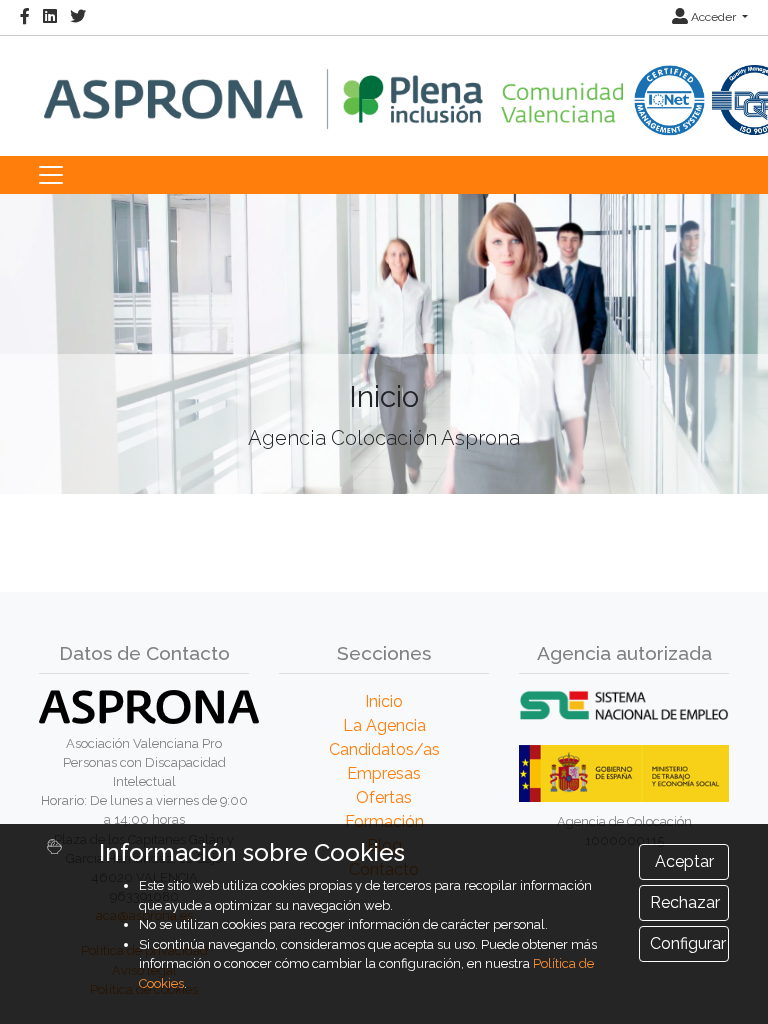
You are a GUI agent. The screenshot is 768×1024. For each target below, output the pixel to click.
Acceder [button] (713, 17)
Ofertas (384, 797)
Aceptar (684, 861)
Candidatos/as (384, 749)
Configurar (688, 943)
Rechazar (685, 902)
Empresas (384, 773)
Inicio (384, 701)
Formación (384, 821)
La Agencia (384, 725)
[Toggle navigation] (51, 175)
